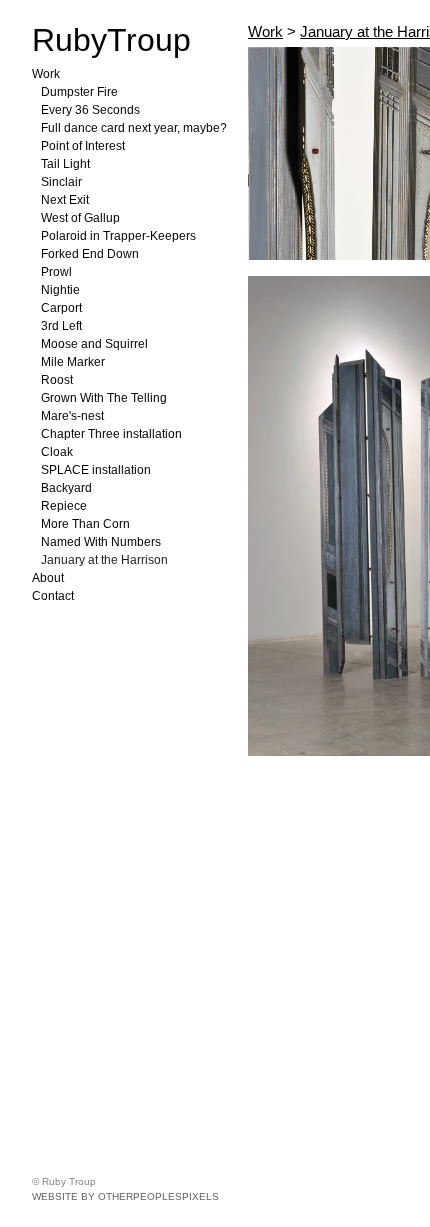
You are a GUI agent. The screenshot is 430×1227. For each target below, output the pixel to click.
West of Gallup (80, 218)
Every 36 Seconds (90, 110)
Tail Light (65, 164)
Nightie (60, 290)
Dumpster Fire (79, 92)
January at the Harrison (104, 560)
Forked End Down (90, 254)
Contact (53, 596)
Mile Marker (73, 362)
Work (46, 74)
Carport (61, 308)
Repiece (64, 506)
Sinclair (61, 182)
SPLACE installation (96, 470)
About (48, 578)
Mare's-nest (72, 416)
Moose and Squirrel (94, 344)
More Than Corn (85, 524)
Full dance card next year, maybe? (134, 128)
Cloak (57, 452)
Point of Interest (83, 146)
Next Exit (65, 200)
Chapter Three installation (111, 434)
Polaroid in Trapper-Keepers (118, 236)
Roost (57, 380)
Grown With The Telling (104, 398)
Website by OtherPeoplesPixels (125, 1196)
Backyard (66, 488)
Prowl (56, 272)
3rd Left (61, 326)
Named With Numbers (101, 542)
